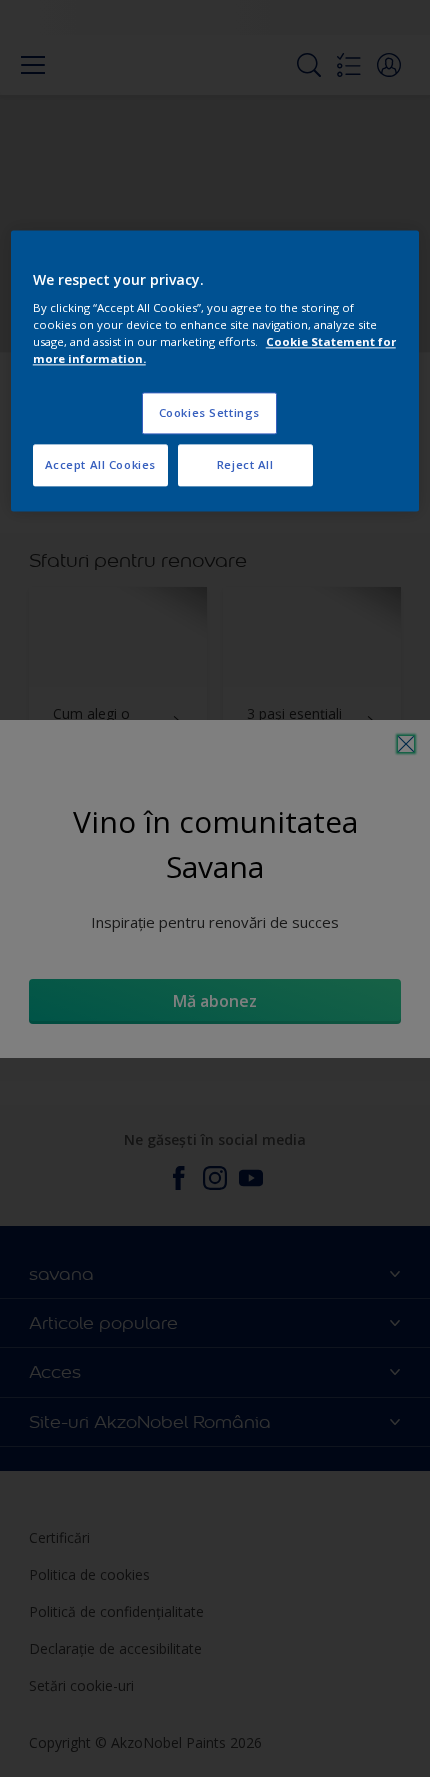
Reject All (245, 465)
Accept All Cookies (100, 465)
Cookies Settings (209, 413)
